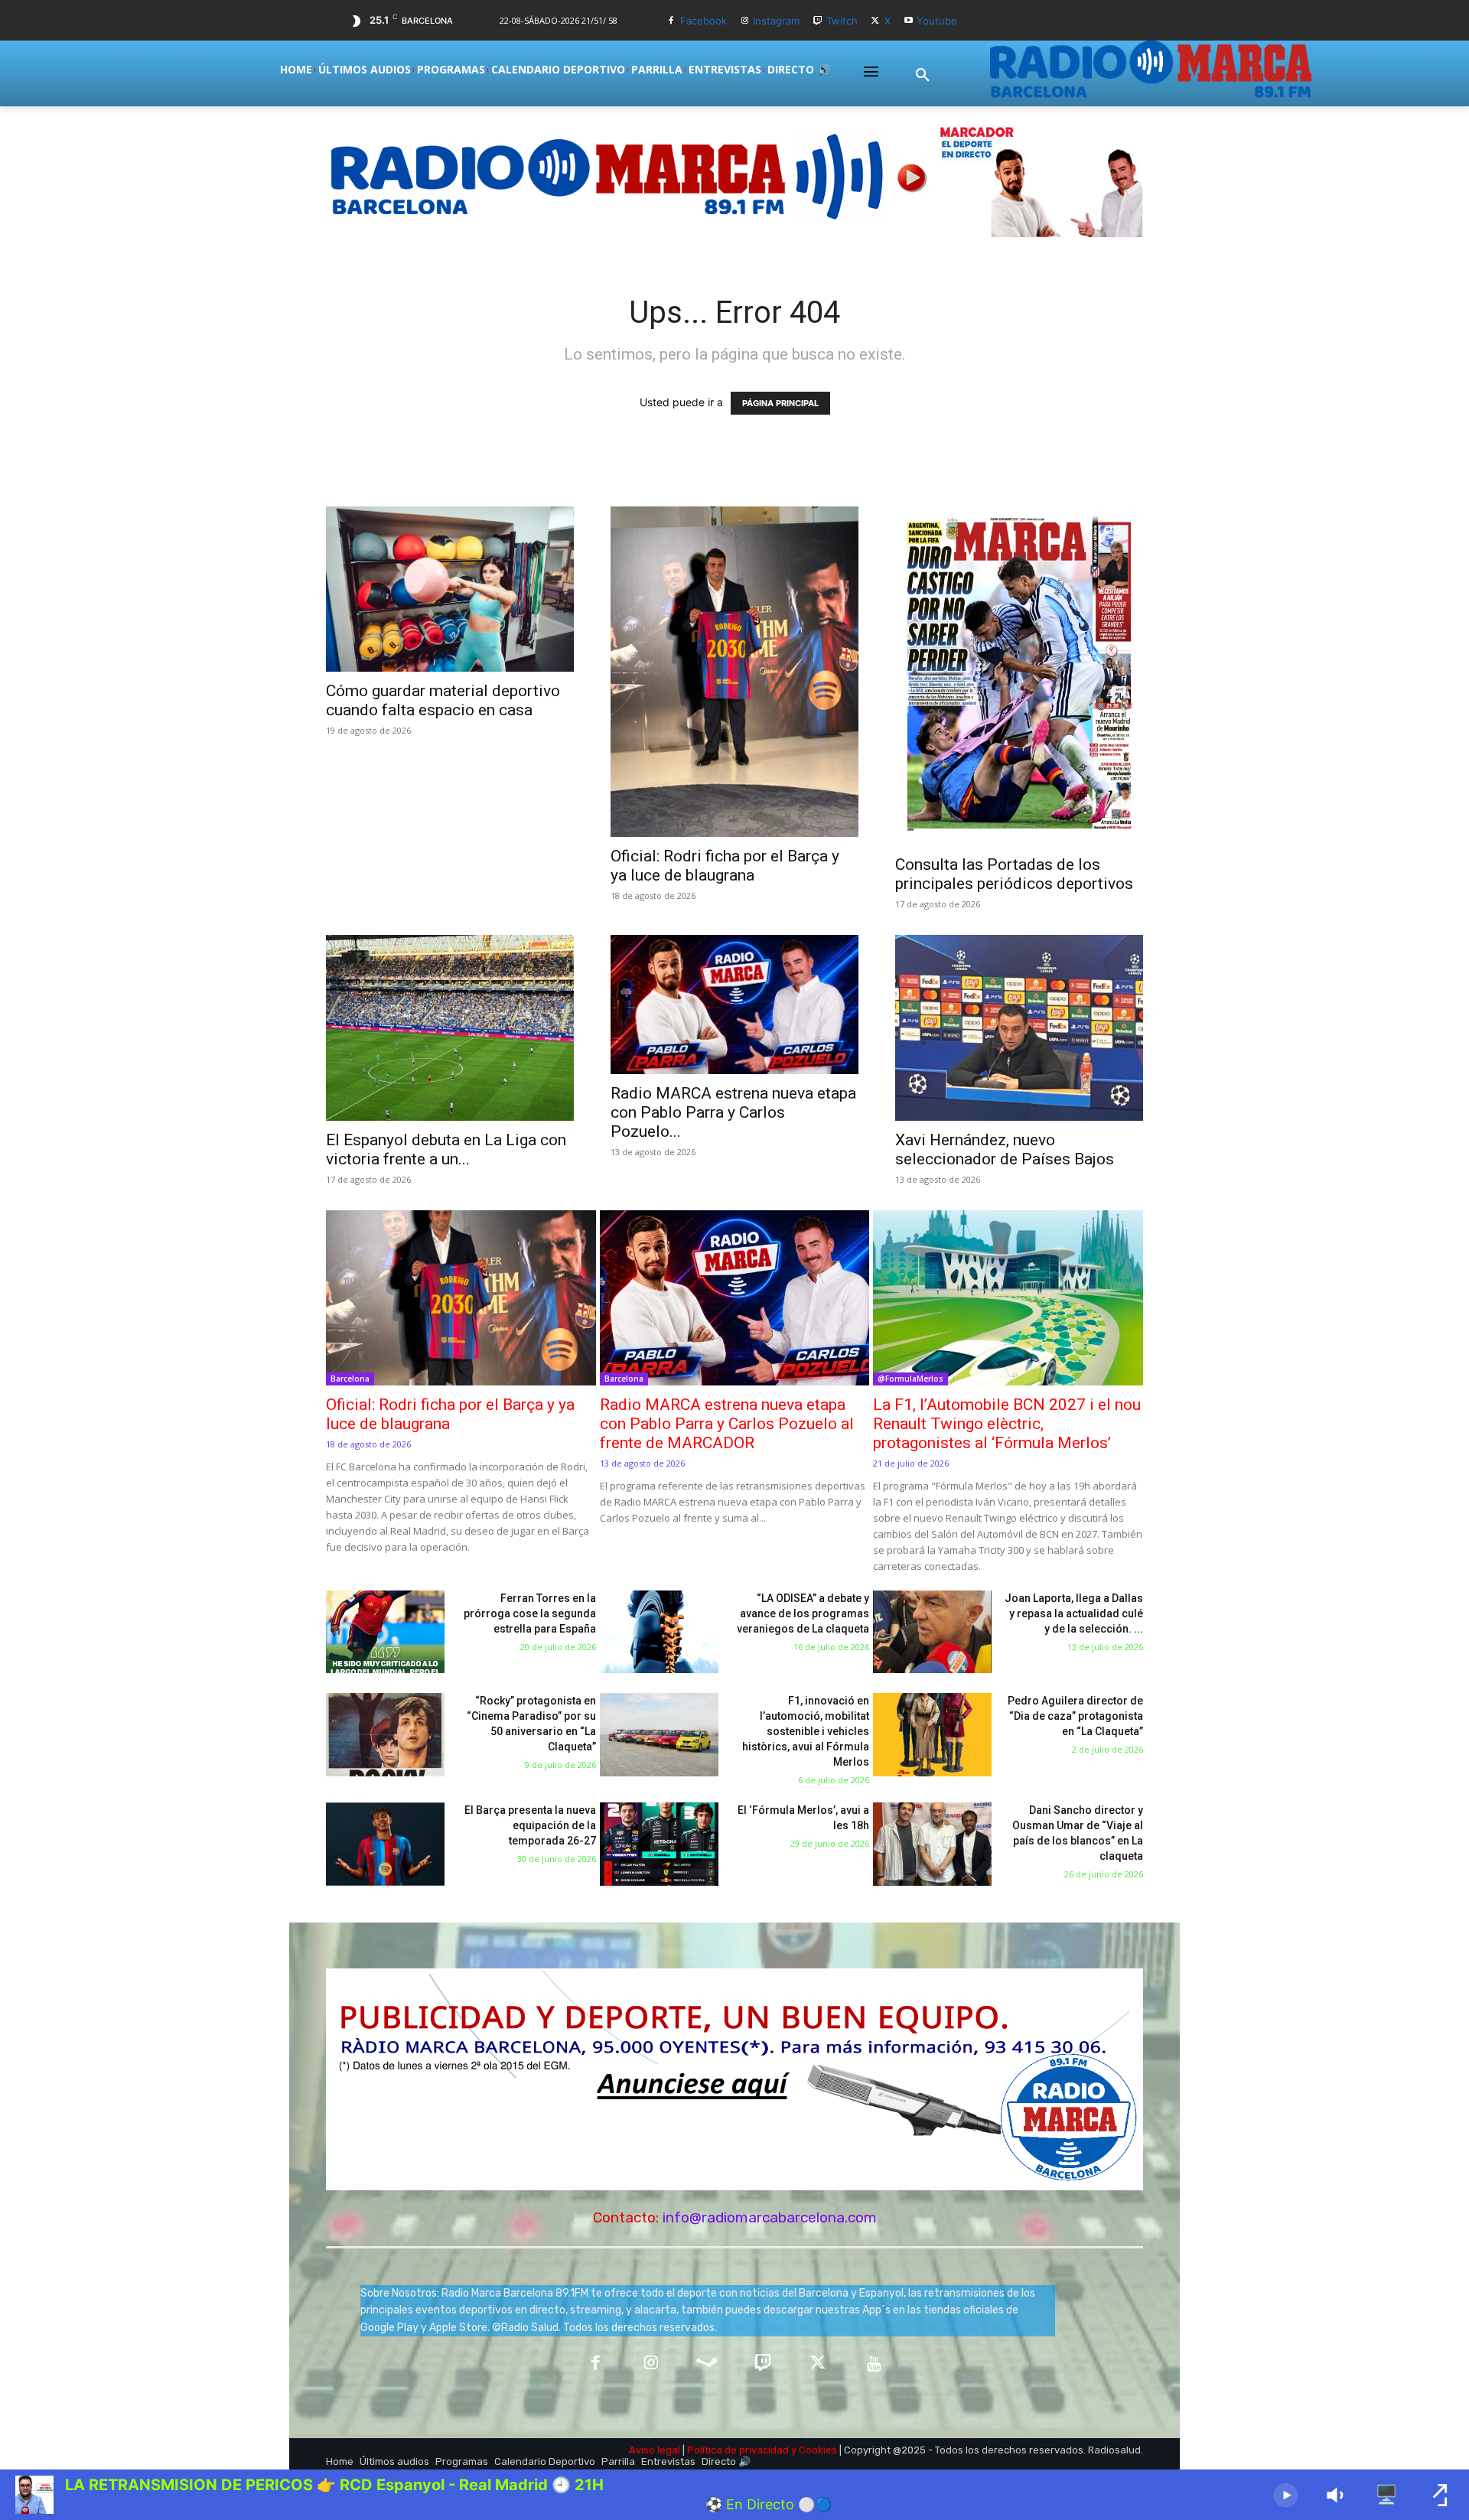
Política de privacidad (738, 2450)
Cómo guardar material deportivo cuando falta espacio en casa (443, 700)
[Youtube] (909, 21)
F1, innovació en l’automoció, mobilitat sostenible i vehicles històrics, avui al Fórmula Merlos (806, 1731)
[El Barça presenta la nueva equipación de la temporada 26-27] (385, 1844)
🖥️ (1386, 2494)
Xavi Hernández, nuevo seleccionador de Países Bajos (1005, 1149)
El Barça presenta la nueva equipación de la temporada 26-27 (530, 1825)
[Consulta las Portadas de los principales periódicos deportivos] (1019, 676)
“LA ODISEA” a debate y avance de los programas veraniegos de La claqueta (803, 1613)
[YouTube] (874, 2364)
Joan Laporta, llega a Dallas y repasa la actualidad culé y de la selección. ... (1074, 1613)
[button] (923, 76)
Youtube (937, 21)
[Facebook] (671, 21)
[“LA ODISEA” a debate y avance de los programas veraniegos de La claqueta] (659, 1632)
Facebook (704, 21)
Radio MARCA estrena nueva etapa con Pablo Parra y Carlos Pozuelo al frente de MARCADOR (727, 1424)
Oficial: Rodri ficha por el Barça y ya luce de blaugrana (725, 866)
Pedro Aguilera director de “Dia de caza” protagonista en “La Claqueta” (1075, 1716)
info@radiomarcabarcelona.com (770, 2217)
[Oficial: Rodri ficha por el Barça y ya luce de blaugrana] (734, 672)
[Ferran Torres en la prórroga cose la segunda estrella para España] (385, 1632)
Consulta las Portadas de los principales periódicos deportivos (1014, 874)
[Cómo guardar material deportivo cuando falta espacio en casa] (450, 589)
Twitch (842, 21)
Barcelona (350, 1379)
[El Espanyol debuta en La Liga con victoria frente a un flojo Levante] (450, 1028)
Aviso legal (655, 2450)
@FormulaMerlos (910, 1379)
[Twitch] (818, 21)
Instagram (776, 21)
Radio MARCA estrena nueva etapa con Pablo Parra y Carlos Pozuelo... (733, 1112)
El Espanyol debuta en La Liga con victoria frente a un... (446, 1149)
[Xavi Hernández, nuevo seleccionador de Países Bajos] (1019, 1028)
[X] (876, 21)
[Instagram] (745, 21)
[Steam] (707, 2364)
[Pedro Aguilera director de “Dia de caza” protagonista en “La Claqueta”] (932, 1735)
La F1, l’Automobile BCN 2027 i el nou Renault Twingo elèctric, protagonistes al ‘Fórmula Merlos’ (1007, 1424)
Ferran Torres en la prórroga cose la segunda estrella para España (530, 1613)
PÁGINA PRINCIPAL (780, 403)
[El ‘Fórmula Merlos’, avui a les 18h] (659, 1844)
